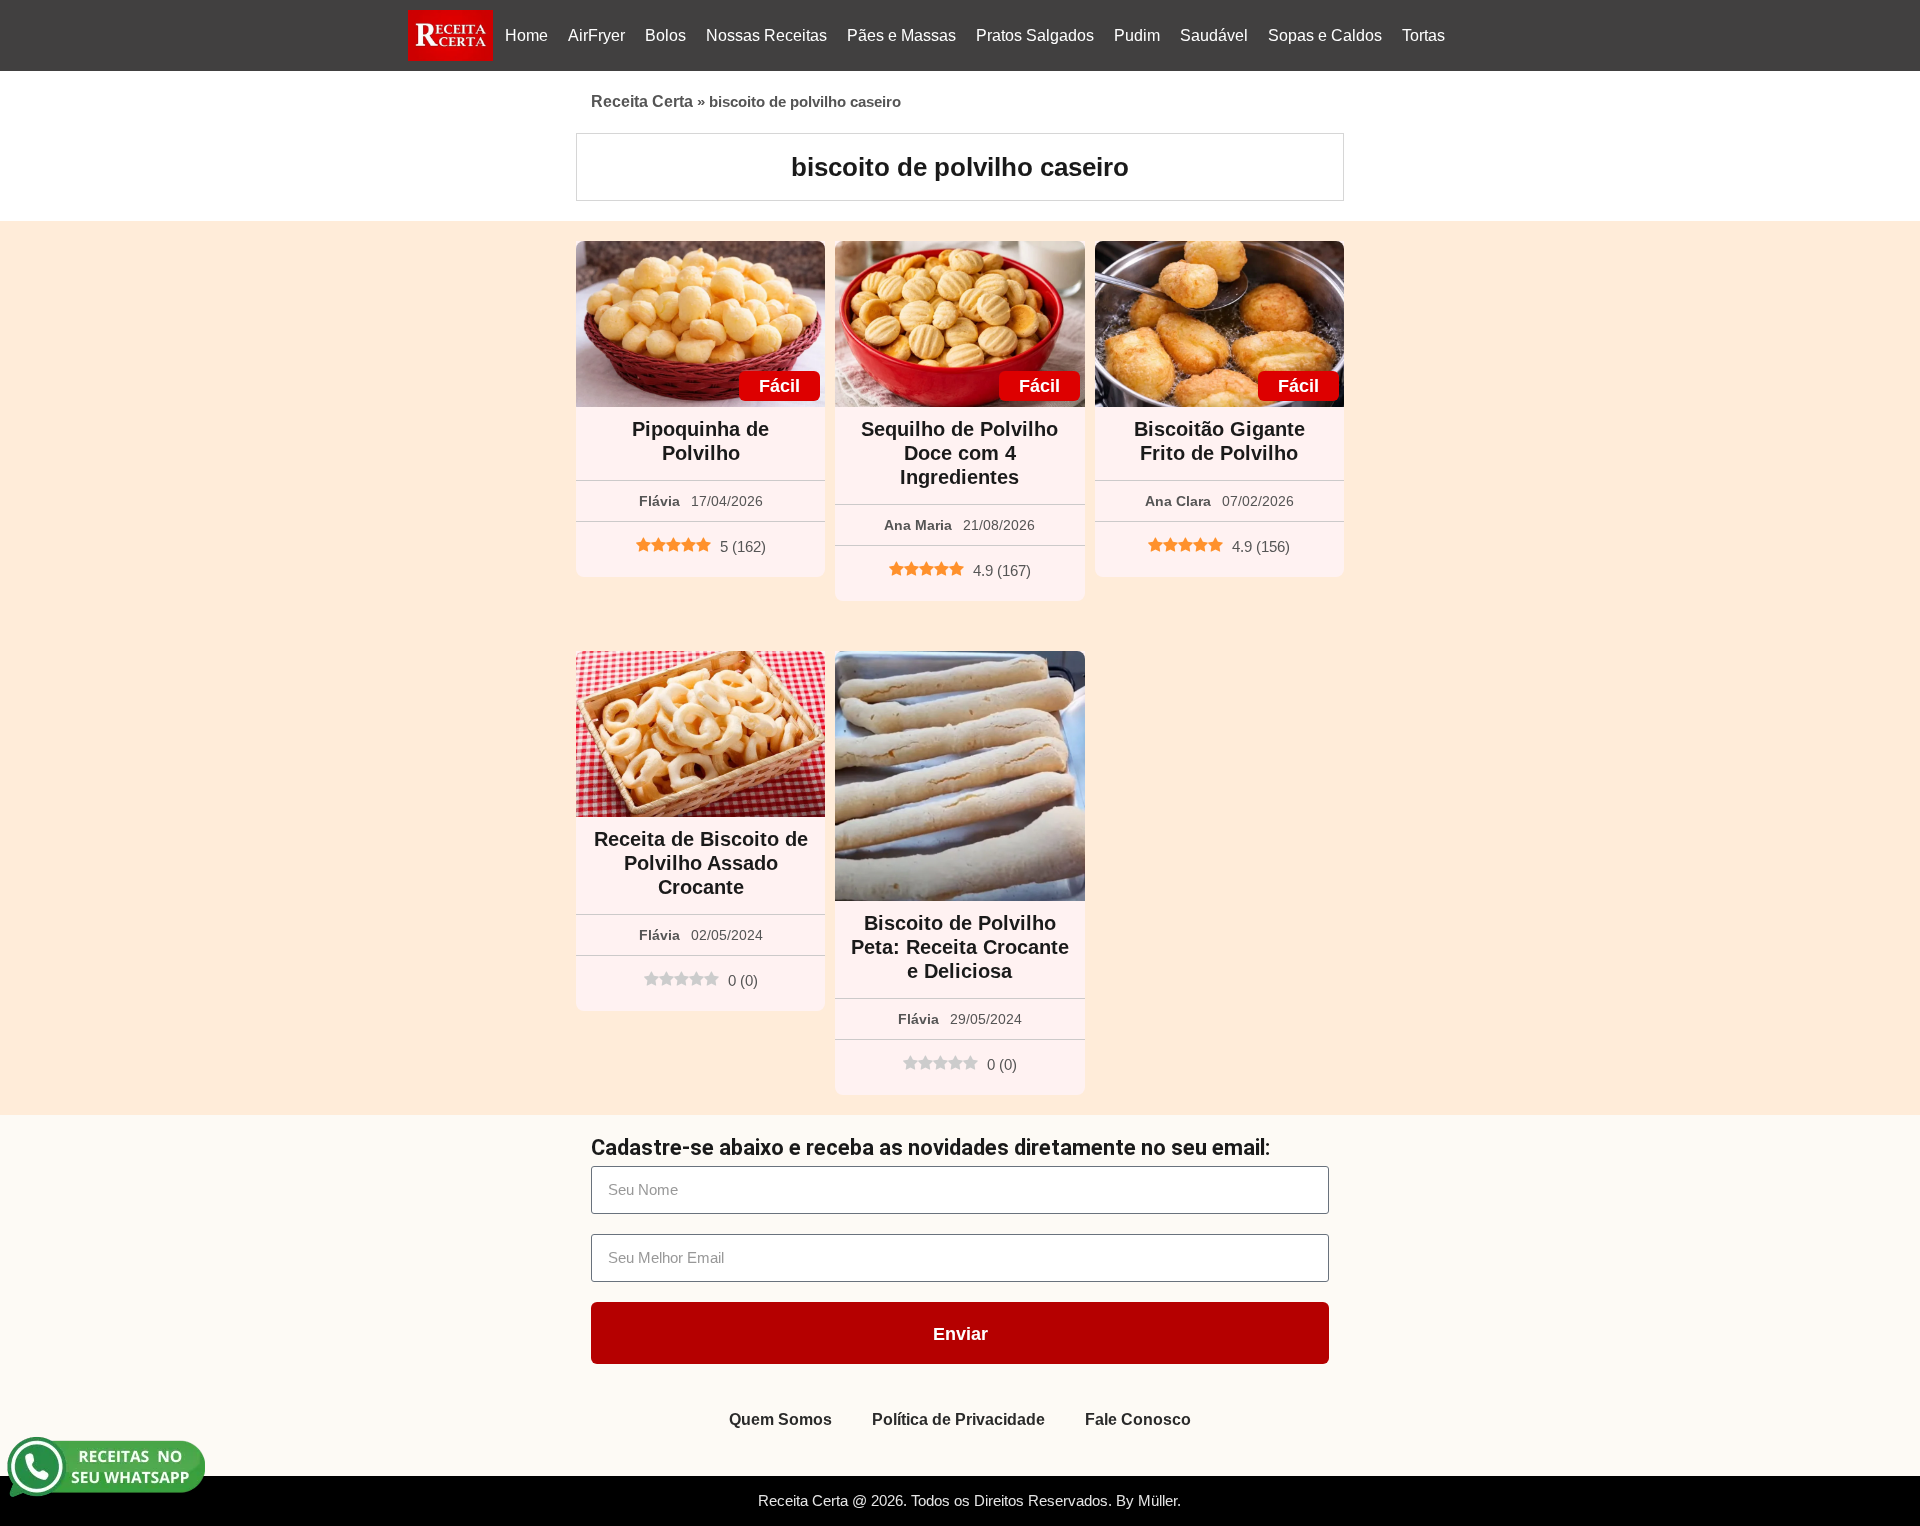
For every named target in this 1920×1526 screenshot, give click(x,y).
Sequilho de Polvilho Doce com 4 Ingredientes (959, 453)
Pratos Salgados (1035, 35)
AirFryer (596, 35)
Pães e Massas (901, 35)
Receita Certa (642, 101)
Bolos (665, 35)
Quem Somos (780, 1419)
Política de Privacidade (958, 1419)
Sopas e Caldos (1325, 35)
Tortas (1423, 35)
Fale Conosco (1138, 1419)
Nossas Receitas (766, 35)
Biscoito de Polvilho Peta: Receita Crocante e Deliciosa (960, 947)
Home (526, 35)
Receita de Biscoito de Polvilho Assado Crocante (701, 863)
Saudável (1214, 35)
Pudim (1137, 35)
